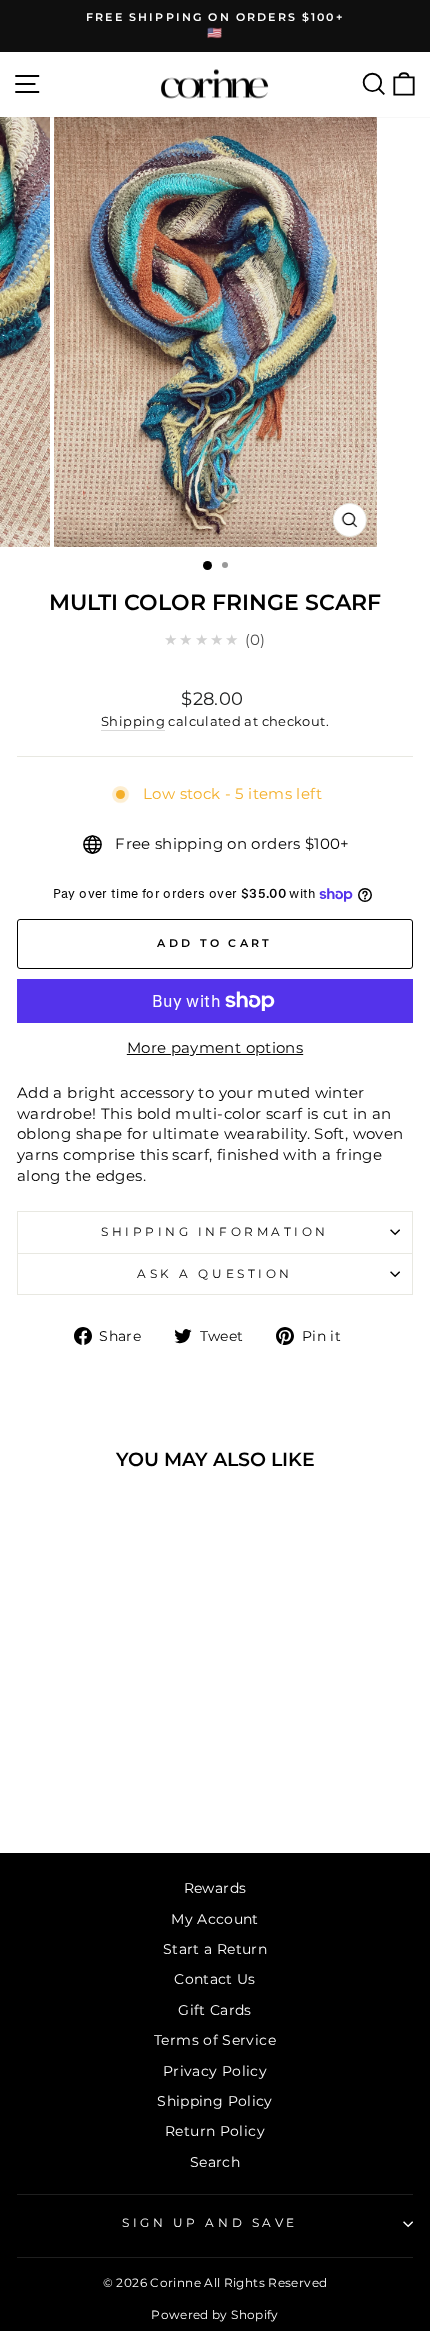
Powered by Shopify (215, 2314)
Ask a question (214, 1274)
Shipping (133, 721)
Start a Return (215, 1949)
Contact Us (215, 1979)
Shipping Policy (215, 2101)
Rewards (215, 1888)
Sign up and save (210, 2223)
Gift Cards (215, 2010)
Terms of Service (215, 2040)
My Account (215, 1919)
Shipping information (215, 1232)
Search (215, 2162)
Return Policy (215, 2131)
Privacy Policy (215, 2071)
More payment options (215, 1048)
